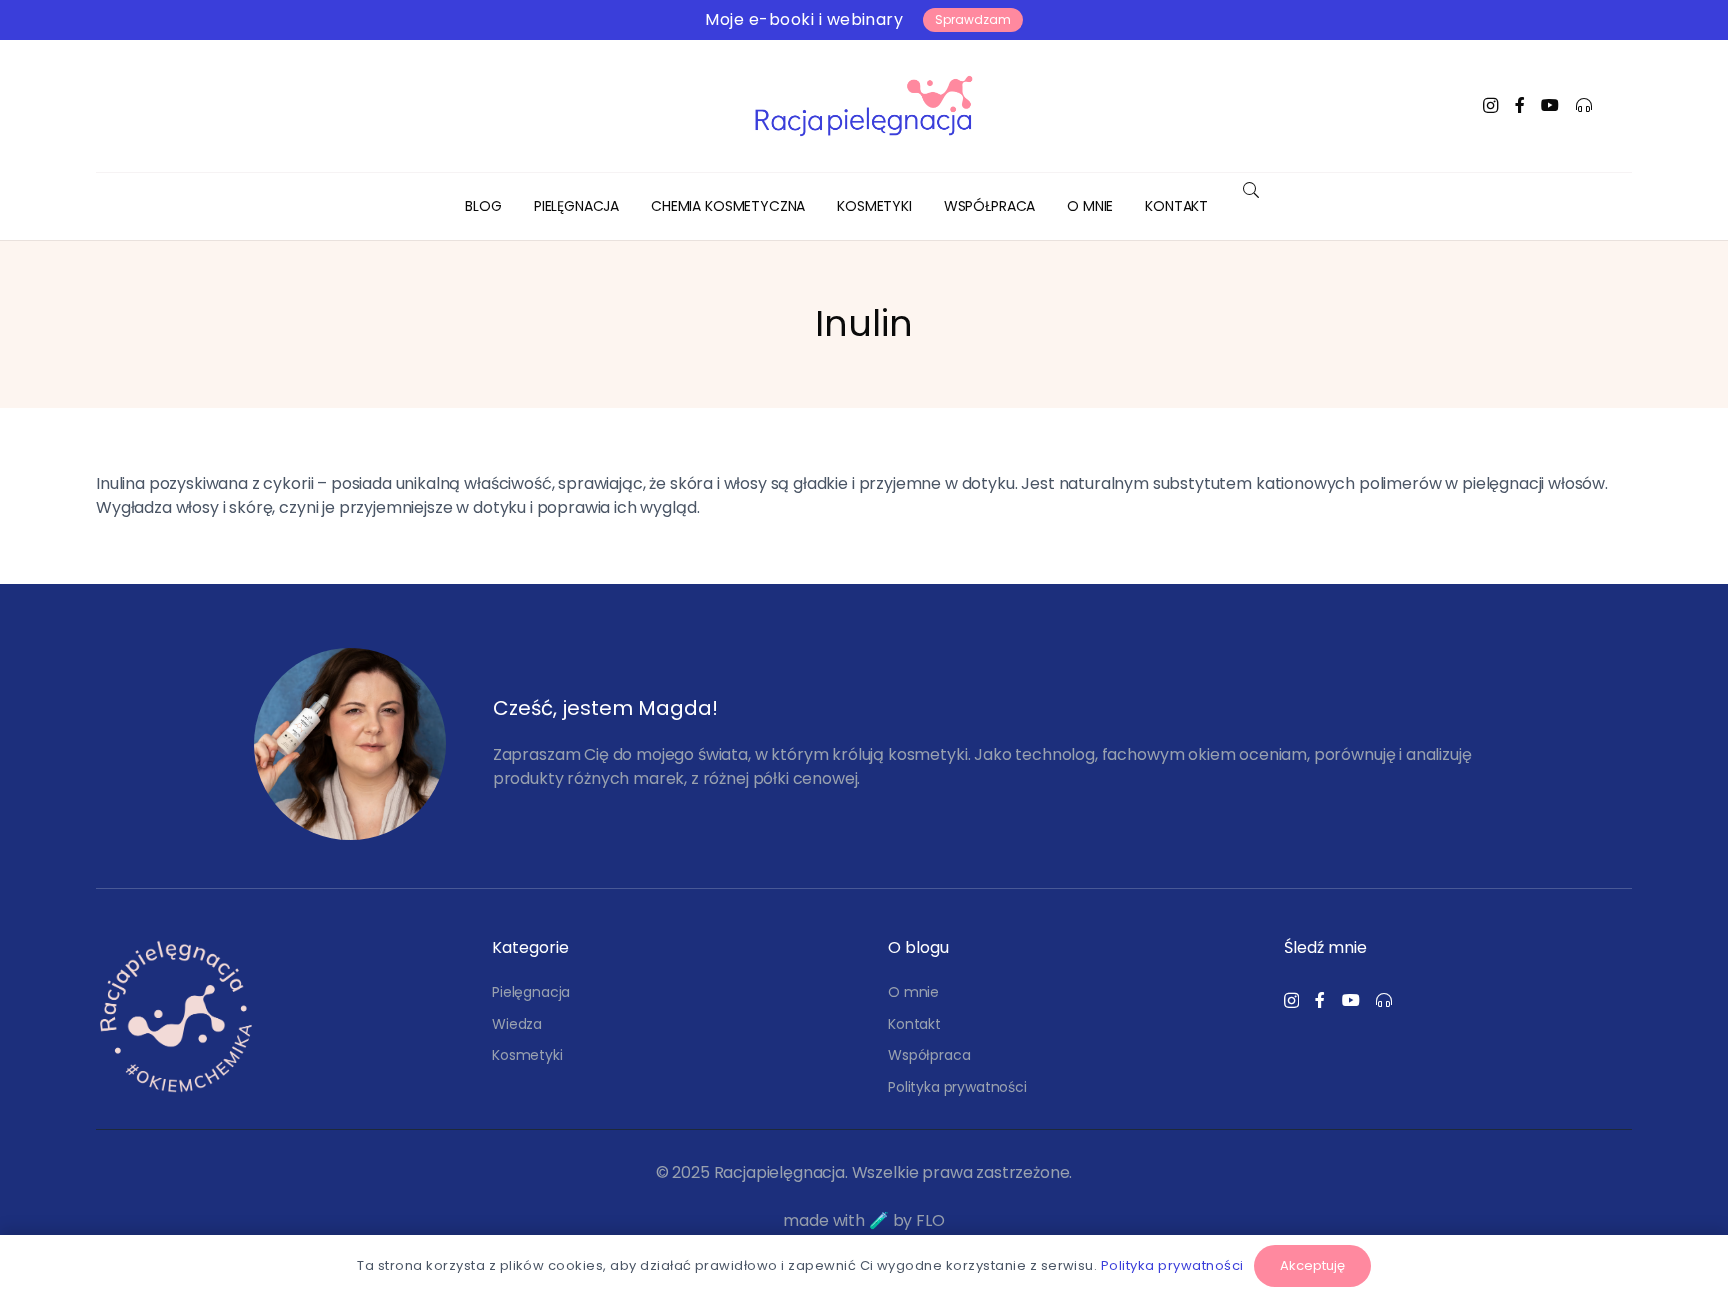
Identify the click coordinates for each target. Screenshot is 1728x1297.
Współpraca (929, 1055)
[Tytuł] (1520, 105)
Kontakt (914, 1024)
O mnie (913, 992)
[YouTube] (1550, 105)
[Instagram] (1490, 106)
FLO (930, 1220)
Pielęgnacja (531, 992)
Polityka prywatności (957, 1087)
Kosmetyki (527, 1055)
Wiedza (517, 1024)
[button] (631, 206)
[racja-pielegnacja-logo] (864, 106)
